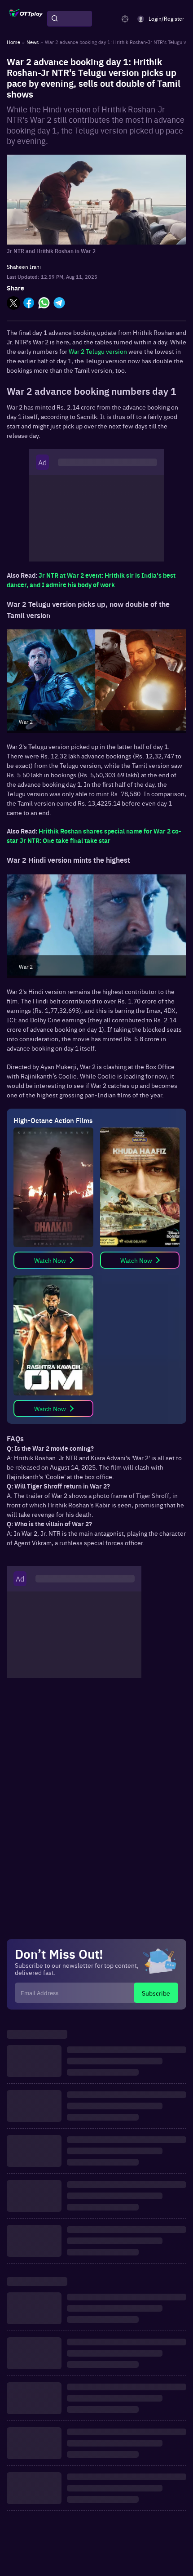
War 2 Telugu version (98, 351)
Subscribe (156, 1993)
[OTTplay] (26, 19)
